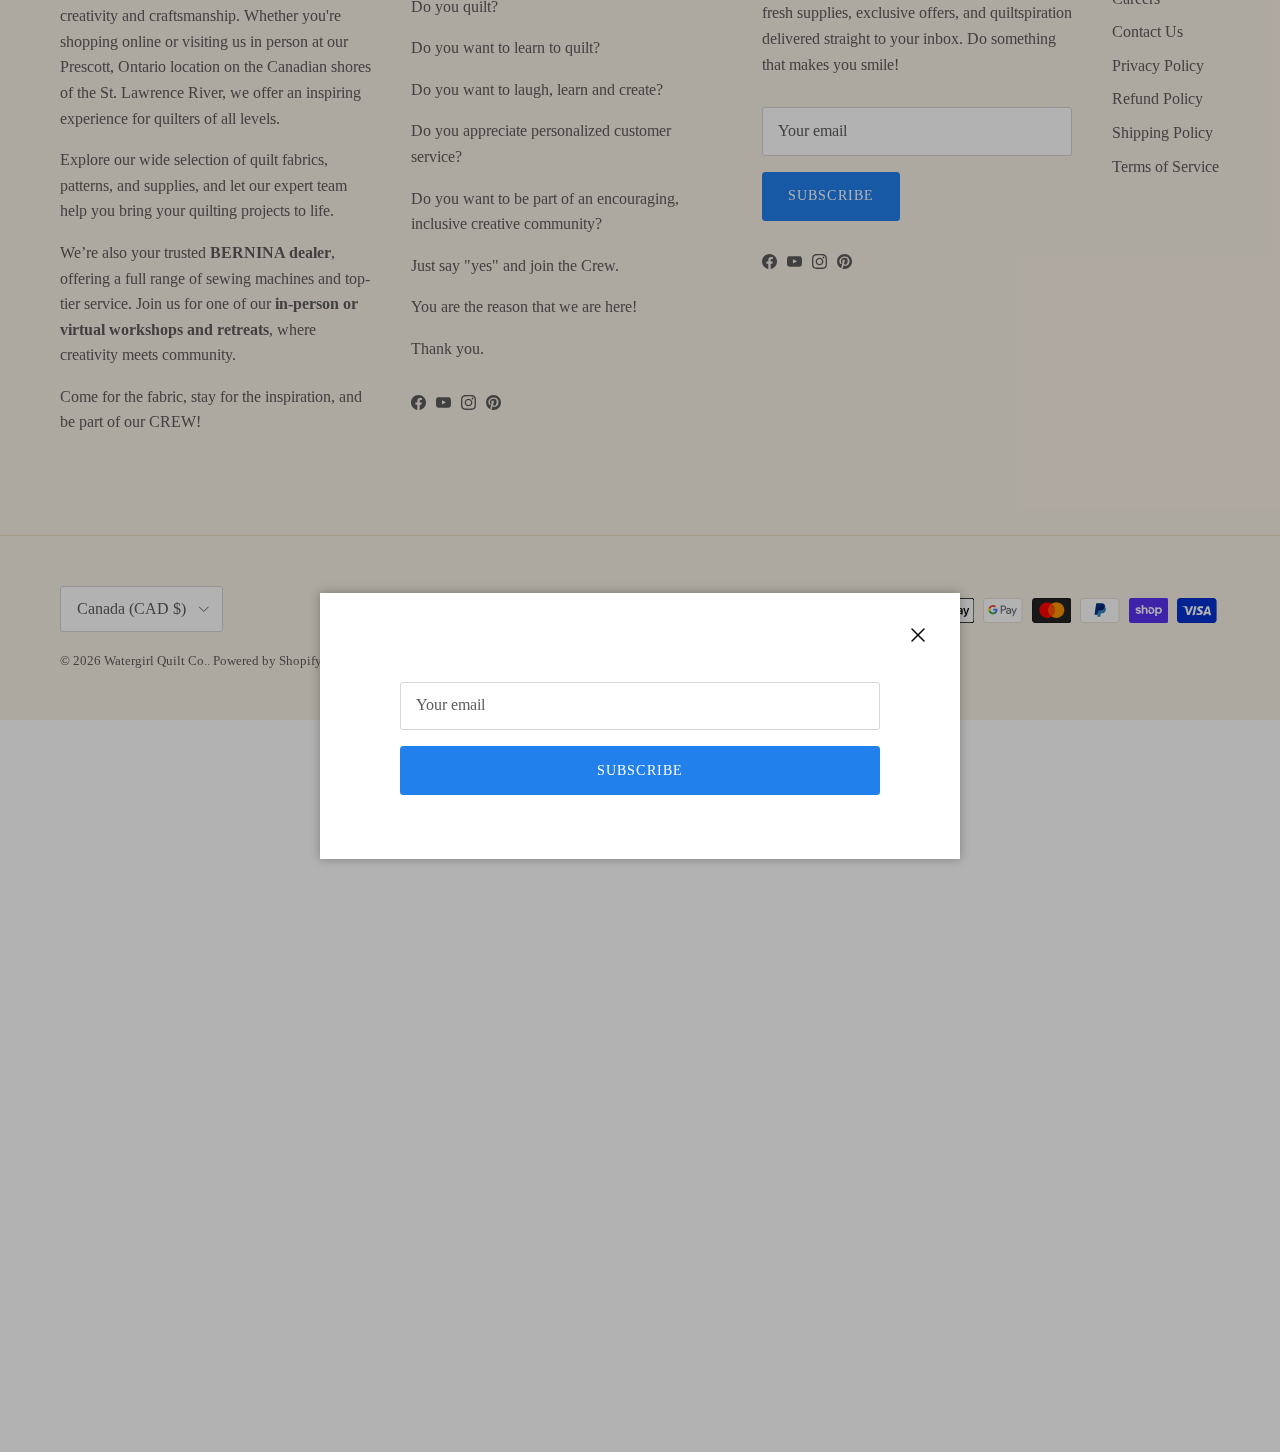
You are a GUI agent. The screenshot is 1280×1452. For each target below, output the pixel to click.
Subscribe (640, 770)
